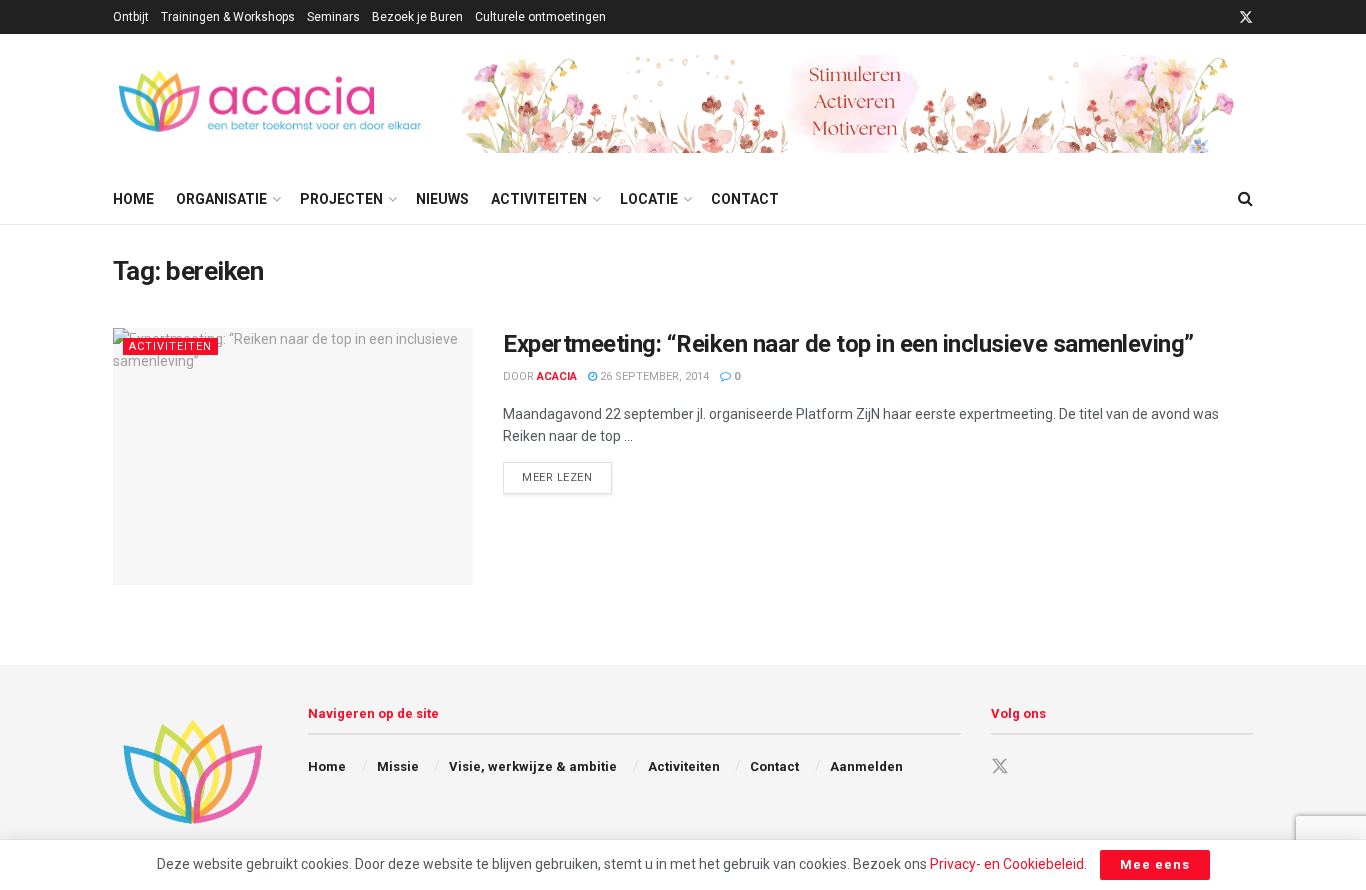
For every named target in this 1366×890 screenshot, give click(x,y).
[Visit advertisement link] (857, 104)
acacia (557, 376)
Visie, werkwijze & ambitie (533, 766)
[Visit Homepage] (273, 104)
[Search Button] (1245, 199)
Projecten (341, 199)
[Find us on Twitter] (1246, 17)
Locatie (649, 199)
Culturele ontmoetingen (540, 17)
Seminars (333, 17)
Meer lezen (567, 477)
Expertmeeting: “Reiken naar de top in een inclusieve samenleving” (848, 344)
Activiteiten (539, 199)
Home (133, 199)
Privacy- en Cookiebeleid (1007, 864)
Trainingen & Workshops (228, 17)
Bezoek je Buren (417, 17)
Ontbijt (131, 17)
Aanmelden (866, 766)
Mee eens (1155, 864)
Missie (398, 766)
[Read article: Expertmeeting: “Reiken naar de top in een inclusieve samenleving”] (293, 456)
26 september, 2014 (653, 376)
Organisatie (221, 199)
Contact (745, 199)
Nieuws (442, 199)
